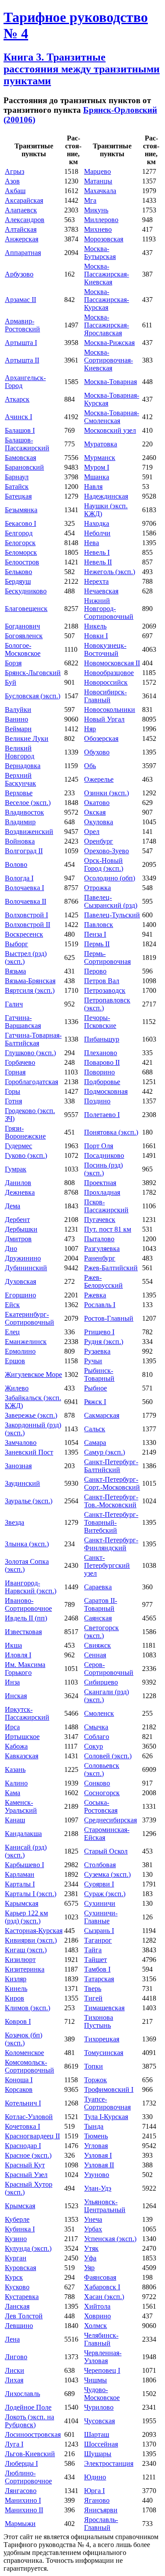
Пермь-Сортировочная (107, 957)
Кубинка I (20, 2229)
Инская (16, 1696)
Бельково (18, 572)
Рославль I (100, 1305)
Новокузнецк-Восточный (105, 649)
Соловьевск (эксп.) (102, 1769)
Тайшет (95, 1960)
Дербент (17, 1220)
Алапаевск (21, 210)
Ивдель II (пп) (26, 1618)
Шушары (98, 2454)
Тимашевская (104, 2008)
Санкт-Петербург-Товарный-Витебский (111, 1522)
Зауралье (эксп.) (29, 1501)
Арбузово (19, 274)
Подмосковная (106, 1091)
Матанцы (98, 181)
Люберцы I (21, 2463)
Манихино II (24, 2510)
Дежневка (20, 1192)
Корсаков (19, 2089)
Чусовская (99, 2421)
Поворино (99, 1072)
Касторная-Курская (34, 1931)
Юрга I (94, 2491)
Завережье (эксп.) (31, 1415)
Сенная (95, 1655)
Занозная (18, 1466)
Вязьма (15, 971)
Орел (92, 832)
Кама (13, 1793)
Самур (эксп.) (104, 1452)
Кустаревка (22, 2297)
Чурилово (99, 2407)
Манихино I (23, 2500)
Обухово (97, 752)
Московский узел (110, 430)
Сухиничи (100, 1903)
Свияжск (97, 1645)
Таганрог (98, 1940)
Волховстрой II (27, 925)
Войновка (20, 841)
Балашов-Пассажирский (27, 444)
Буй (11, 682)
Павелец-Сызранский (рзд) (111, 901)
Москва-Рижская (109, 343)
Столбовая (100, 1865)
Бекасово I (20, 523)
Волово (16, 864)
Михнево (98, 229)
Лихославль (22, 2394)
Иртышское (22, 1737)
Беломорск (21, 552)
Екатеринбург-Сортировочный (29, 1318)
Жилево (17, 1388)
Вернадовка (23, 766)
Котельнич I (23, 2103)
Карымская (22, 1903)
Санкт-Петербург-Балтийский (111, 1466)
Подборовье (102, 1082)
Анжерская (22, 239)
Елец (12, 1332)
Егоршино (20, 1295)
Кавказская (22, 1756)
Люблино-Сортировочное (28, 2477)
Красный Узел (26, 2175)
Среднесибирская (110, 1820)
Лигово (16, 2357)
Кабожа (16, 1746)
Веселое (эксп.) (28, 803)
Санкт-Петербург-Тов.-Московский (111, 1501)
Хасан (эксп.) (104, 2297)
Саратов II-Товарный (101, 1604)
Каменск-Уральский (21, 1806)
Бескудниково (26, 591)
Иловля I (18, 1655)
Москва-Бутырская (100, 253)
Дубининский (26, 1268)
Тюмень (96, 2136)
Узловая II (99, 2165)
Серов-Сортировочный (109, 1669)
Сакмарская (102, 1415)
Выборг (16, 944)
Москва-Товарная (110, 382)
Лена (12, 2339)
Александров (25, 220)
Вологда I (19, 878)
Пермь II (97, 944)
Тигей (93, 1998)
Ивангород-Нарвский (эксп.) (31, 1587)
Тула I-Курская (106, 2117)
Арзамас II (20, 300)
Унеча (93, 2219)
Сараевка (98, 1587)
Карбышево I (24, 1865)
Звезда (15, 1522)
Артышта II (22, 360)
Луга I (14, 2444)
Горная (15, 1072)
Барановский (24, 467)
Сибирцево (101, 1682)
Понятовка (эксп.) (111, 1132)
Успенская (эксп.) (110, 2239)
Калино (16, 1783)
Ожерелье (99, 779)
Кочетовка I (22, 2126)
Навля (93, 487)
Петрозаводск (105, 990)
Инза (12, 1682)
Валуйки (18, 710)
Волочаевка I (24, 888)
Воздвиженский (29, 832)
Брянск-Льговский (33, 673)
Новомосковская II (112, 663)
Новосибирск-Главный (105, 696)
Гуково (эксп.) (26, 1155)
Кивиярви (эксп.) (31, 1940)
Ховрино (97, 2316)
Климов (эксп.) (27, 2008)
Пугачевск (100, 1220)
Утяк (91, 2248)
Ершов (15, 1361)
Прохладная (102, 1192)
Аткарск (17, 399)
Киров (15, 1998)
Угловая (96, 2146)
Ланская (17, 2306)
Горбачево (20, 1062)
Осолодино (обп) (110, 878)
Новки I (96, 636)
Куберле (17, 2219)
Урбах (93, 2229)
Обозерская (101, 738)
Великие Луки (27, 738)
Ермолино (20, 1351)
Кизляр (16, 1979)
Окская (95, 812)
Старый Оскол (106, 1851)
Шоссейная (101, 2444)
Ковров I (18, 2021)
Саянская (98, 1618)
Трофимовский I (109, 2089)
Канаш (15, 1820)
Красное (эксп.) (28, 2155)
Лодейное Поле (28, 2407)
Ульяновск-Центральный (105, 2206)
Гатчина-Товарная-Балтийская (33, 1039)
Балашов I (20, 430)
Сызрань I (99, 1931)
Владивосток (24, 812)
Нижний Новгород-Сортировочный (109, 609)
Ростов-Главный (109, 1318)
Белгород (19, 533)
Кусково (17, 2287)
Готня (13, 1101)
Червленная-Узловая (103, 2357)
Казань (15, 1769)
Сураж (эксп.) (105, 1894)
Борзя (13, 663)
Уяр (89, 2268)
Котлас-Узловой (29, 2117)
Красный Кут (25, 2165)
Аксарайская (24, 200)
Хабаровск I (102, 2287)
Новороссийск (106, 682)
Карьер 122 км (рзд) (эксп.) (26, 1917)
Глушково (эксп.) (30, 1053)
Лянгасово (21, 2491)
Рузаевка (97, 1351)
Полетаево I (102, 1115)
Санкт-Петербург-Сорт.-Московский (112, 1483)
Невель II (98, 562)
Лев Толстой (24, 2316)
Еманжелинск (26, 1342)
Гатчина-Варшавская (23, 1022)
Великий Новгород (20, 752)
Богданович (22, 626)
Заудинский (22, 1483)
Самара (95, 1442)
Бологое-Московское (23, 649)
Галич (14, 1004)
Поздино (97, 1101)
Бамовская (20, 458)
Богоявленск (24, 636)
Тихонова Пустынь (99, 2021)
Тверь (93, 1989)
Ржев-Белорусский (103, 1281)
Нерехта (96, 581)
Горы (13, 1091)
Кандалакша (23, 1834)
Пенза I (95, 934)
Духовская (20, 1281)
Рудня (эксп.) (104, 1342)
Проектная (100, 1183)
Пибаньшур (102, 1039)
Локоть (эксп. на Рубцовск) (29, 2421)
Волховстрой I (26, 915)
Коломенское (24, 2053)
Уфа (90, 2258)
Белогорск (20, 543)
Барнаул (17, 477)
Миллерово (101, 220)
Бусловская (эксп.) (33, 696)
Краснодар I (23, 2146)
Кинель (16, 1989)
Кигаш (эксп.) (26, 1950)
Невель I (97, 552)
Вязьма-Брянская (30, 981)
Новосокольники (110, 710)
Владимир (20, 822)
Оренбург (99, 841)
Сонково (97, 1783)
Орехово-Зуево (106, 851)
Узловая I (98, 2155)
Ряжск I (95, 1402)
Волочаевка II (26, 901)
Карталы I (20, 1884)
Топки (93, 2066)
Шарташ (97, 2434)
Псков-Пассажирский (106, 1206)
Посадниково (104, 1155)
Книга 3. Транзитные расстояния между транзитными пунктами (82, 69)
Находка (97, 523)
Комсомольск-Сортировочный (29, 2066)
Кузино (16, 2239)
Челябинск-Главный (101, 2339)
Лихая (14, 2380)
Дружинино (23, 1258)
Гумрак (16, 1169)
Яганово (97, 2500)
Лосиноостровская (33, 2434)
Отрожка (97, 888)
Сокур (93, 1746)
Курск (14, 2277)
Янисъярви (101, 2510)
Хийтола (97, 2306)
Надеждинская (106, 496)
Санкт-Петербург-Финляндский (111, 1544)
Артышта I (21, 343)
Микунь (96, 210)
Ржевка (95, 1295)
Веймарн (18, 729)
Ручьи (93, 1361)
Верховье (19, 793)
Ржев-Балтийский (111, 1268)
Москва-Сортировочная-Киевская (108, 360)
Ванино (16, 719)
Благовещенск (26, 609)
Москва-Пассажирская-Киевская (106, 274)
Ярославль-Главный (101, 2524)
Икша (13, 1645)
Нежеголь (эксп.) (110, 572)
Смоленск (99, 1713)
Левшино (19, 2326)
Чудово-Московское (102, 2394)
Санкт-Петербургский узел (107, 1565)
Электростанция (109, 2463)
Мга (90, 200)
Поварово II (102, 1062)
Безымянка (21, 510)
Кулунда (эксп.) (28, 2248)
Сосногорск (102, 1793)
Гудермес (18, 1146)
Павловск (99, 925)
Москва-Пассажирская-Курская (106, 300)
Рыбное (95, 1388)
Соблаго (97, 1737)
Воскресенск (24, 934)
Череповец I (102, 2370)
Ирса (12, 1727)
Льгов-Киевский (30, 2454)
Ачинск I (18, 417)
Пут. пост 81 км (108, 1229)
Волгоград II (24, 851)
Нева (92, 543)
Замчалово (21, 1442)
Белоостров (22, 562)
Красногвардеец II (32, 2136)
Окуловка (99, 822)
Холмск (95, 2326)
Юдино (95, 2477)
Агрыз (15, 171)
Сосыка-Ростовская (101, 1806)
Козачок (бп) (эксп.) (24, 2039)
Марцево (97, 171)
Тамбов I (97, 1969)
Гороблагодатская (31, 1082)
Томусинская (104, 2053)
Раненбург (100, 1258)
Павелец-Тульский (112, 915)
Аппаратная (23, 253)
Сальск (95, 1429)
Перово (95, 971)
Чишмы (95, 2380)
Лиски (15, 2370)
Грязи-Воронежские (25, 1132)
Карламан (20, 1874)
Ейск (12, 1305)
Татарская (99, 1979)
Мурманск (100, 458)
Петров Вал (102, 981)
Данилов (18, 1183)
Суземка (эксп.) (107, 1874)
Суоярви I (99, 1884)
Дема (13, 1206)
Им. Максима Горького (25, 1669)
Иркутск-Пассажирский (27, 1713)
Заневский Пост (29, 1452)
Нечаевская (101, 591)
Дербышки (21, 1229)
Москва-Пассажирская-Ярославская (106, 325)
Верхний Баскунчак (20, 779)
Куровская (20, 2268)
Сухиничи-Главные (101, 1917)
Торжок (95, 2080)
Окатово (97, 803)
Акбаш (15, 191)
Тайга (93, 1950)
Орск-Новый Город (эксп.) (104, 864)
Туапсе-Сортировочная (107, 2103)
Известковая (23, 1632)
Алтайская (21, 229)
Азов (12, 181)
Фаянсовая (100, 2277)
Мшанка (97, 477)
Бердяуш (18, 581)
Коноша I (19, 2080)
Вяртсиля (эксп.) (30, 990)
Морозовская (104, 239)
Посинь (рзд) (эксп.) (103, 1169)
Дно (11, 1248)
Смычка (96, 1727)
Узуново (97, 2175)
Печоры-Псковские (100, 1022)
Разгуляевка (102, 1248)
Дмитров (18, 1239)
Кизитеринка (25, 1969)
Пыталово (99, 1239)
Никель (95, 626)
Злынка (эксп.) (27, 1544)
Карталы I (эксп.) (31, 1894)
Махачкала (100, 191)
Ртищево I (99, 1332)
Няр (90, 729)
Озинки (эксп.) (106, 793)
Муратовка (101, 444)
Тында (94, 2126)
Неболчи (97, 533)
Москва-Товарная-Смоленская (112, 417)
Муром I (97, 467)
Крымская (20, 2206)
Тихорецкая (102, 2039)
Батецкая (18, 496)
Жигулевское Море (33, 1374)
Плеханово (101, 1053)
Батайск (17, 487)
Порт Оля (99, 1146)
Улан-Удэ (98, 2188)
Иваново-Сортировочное (28, 1604)
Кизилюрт (20, 1960)
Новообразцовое (109, 673)
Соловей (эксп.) (108, 1756)
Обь (90, 766)
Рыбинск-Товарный (99, 1374)
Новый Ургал (104, 719)
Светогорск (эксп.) (101, 1632)
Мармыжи (20, 2524)
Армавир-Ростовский (22, 325)
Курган (16, 2258)
